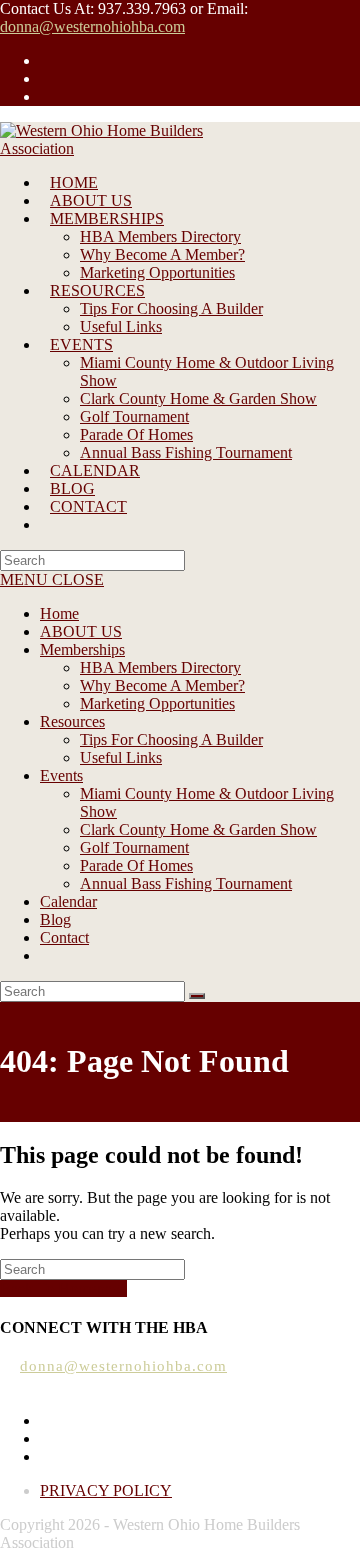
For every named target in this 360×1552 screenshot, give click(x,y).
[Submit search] (197, 996)
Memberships (82, 649)
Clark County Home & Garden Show (198, 829)
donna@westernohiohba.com (92, 26)
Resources (72, 721)
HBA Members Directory (160, 667)
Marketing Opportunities (157, 703)
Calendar (68, 901)
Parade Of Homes (136, 865)
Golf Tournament (134, 847)
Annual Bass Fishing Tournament (186, 883)
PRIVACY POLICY (106, 1490)
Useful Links (121, 757)
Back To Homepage (63, 1288)
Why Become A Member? (162, 685)
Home (59, 613)
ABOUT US (81, 631)
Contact (64, 937)
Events (61, 775)
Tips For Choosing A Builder (171, 739)
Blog (55, 919)
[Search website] (50, 524)
